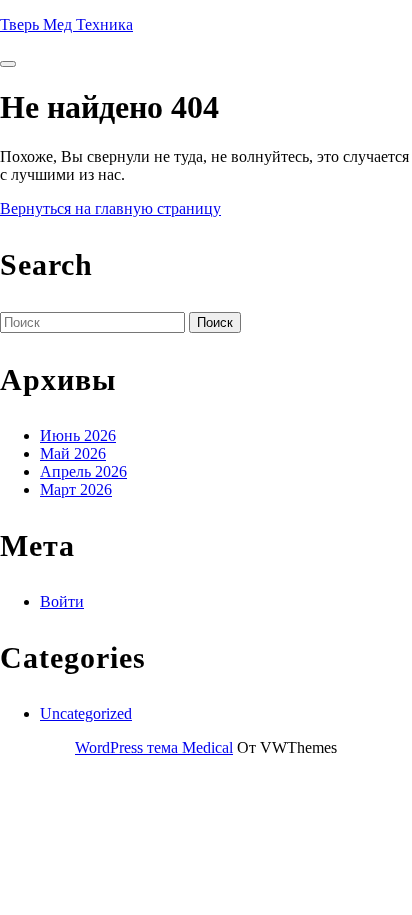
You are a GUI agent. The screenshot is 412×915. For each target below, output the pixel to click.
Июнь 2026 (78, 435)
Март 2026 (76, 489)
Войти (62, 601)
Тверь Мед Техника (66, 24)
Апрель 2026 (83, 471)
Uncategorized (86, 713)
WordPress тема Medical (154, 747)
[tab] (8, 64)
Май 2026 (73, 453)
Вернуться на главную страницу (110, 208)
